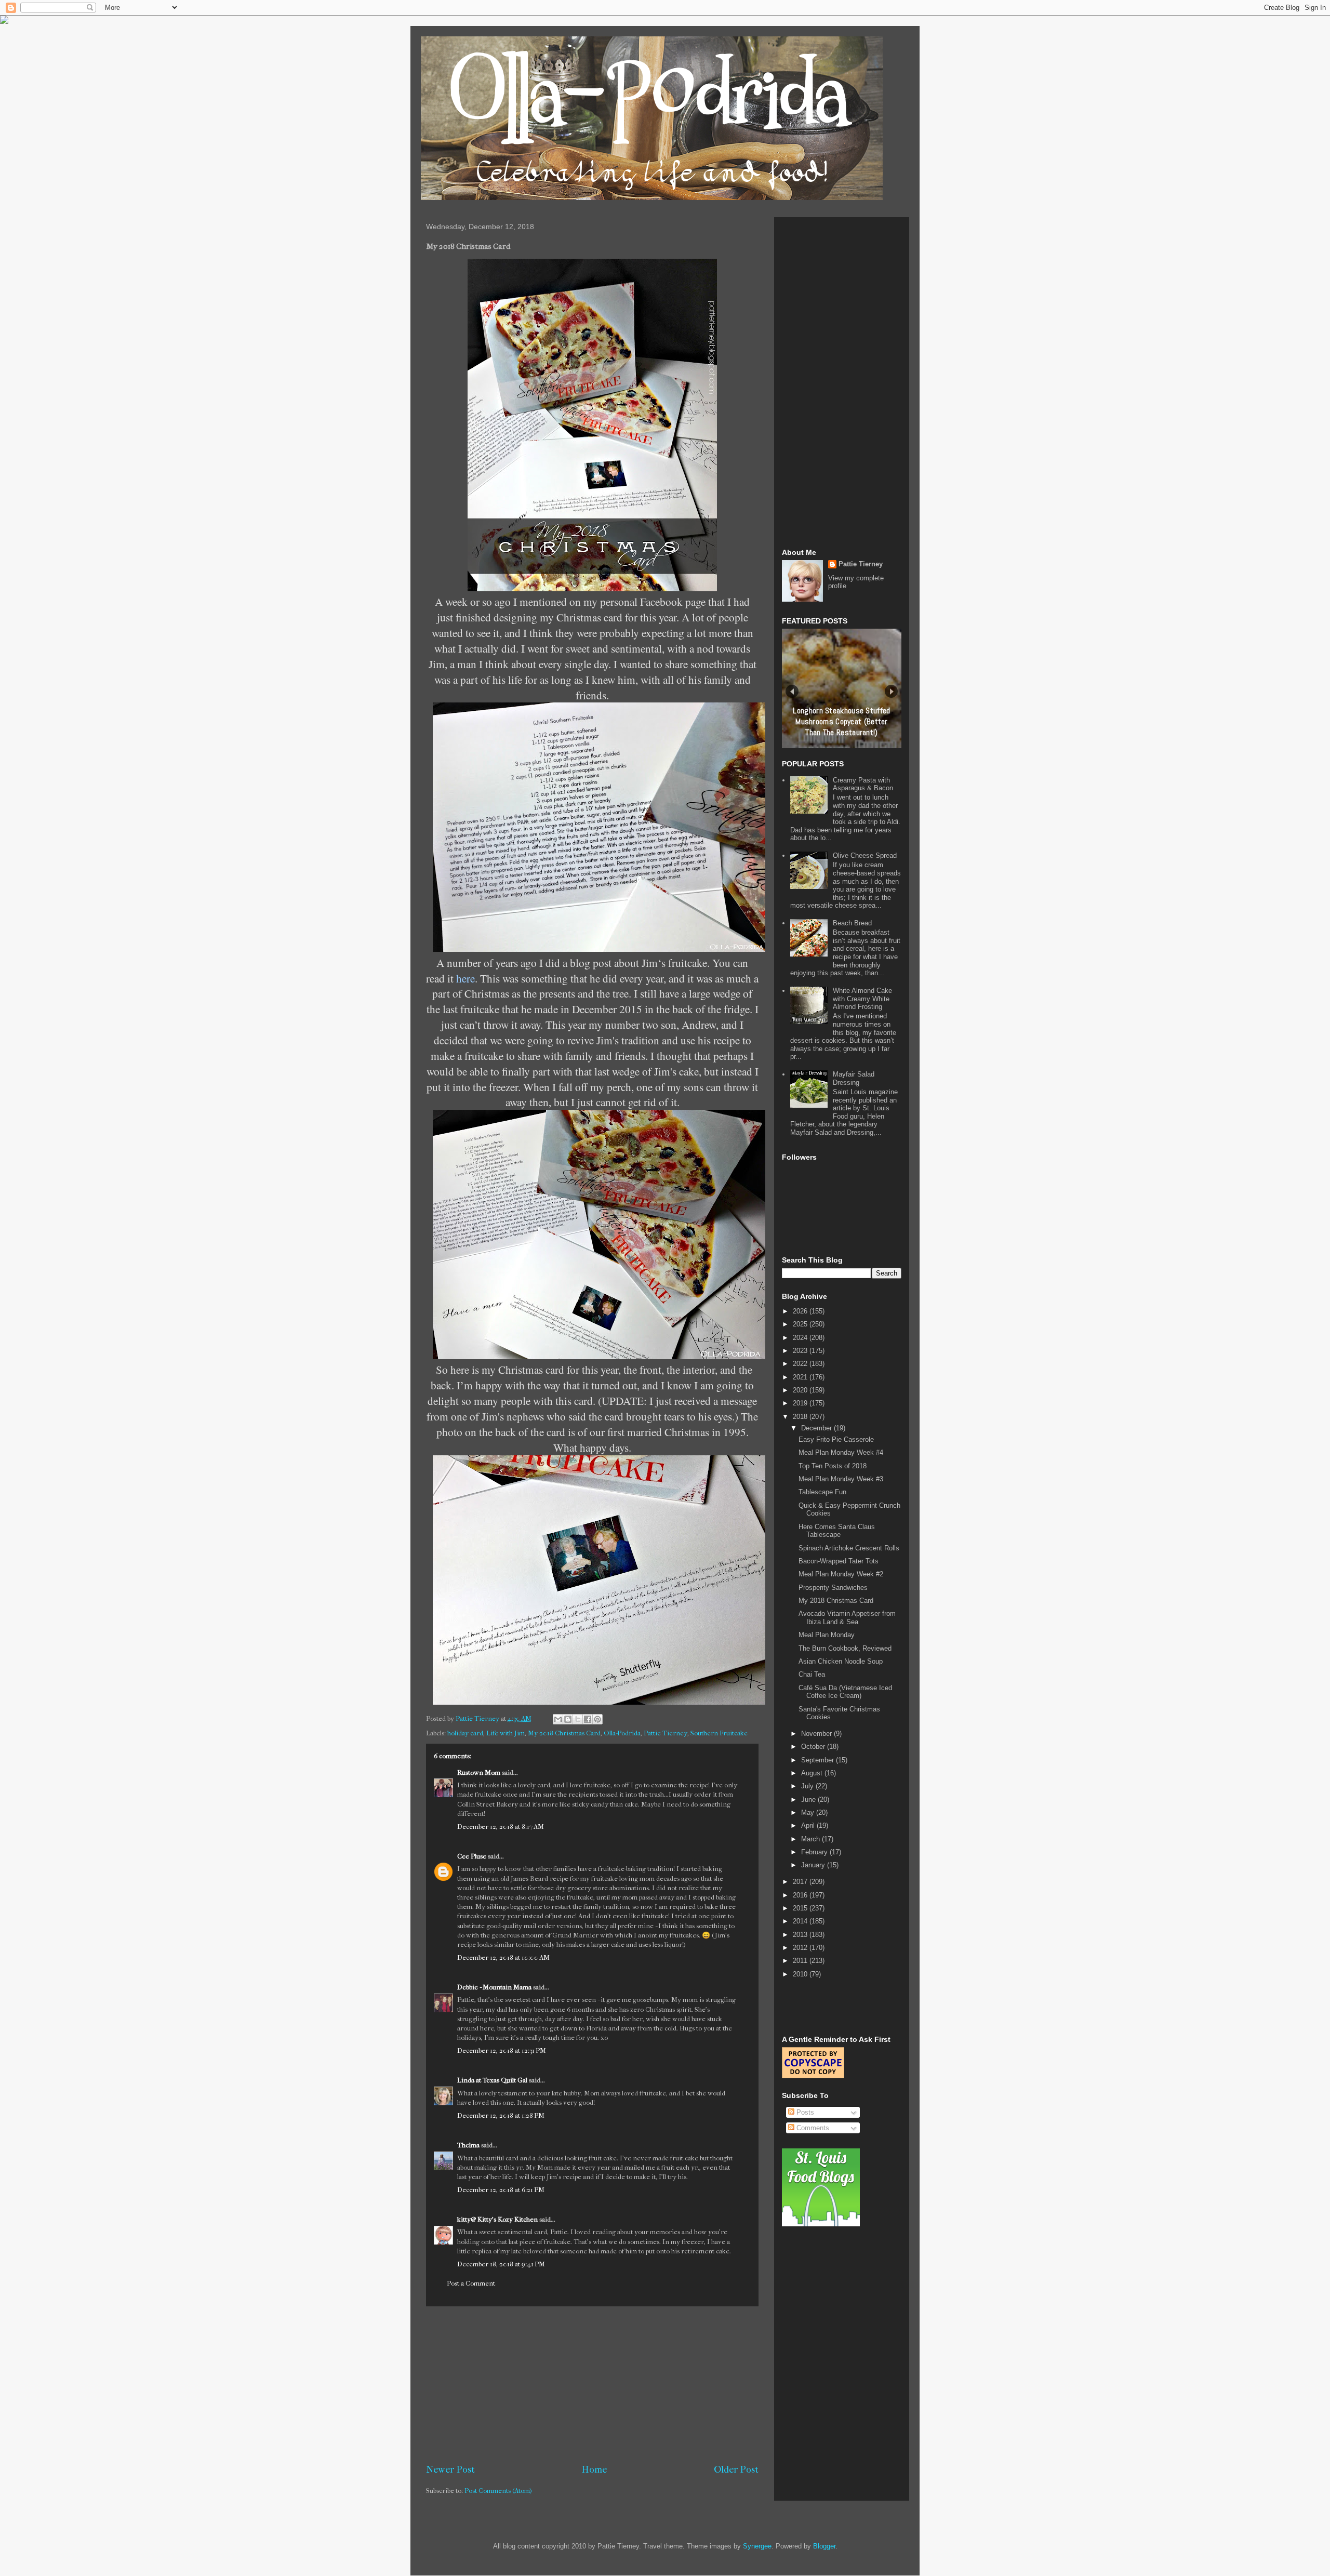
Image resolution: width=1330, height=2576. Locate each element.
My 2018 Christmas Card (564, 1733)
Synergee (757, 2546)
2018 (801, 1417)
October (814, 1747)
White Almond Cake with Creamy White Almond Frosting (862, 999)
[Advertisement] (592, 2385)
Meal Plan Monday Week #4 (841, 1452)
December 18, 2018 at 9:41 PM (501, 2264)
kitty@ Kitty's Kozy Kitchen (497, 2219)
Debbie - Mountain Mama (494, 1987)
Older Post (736, 2469)
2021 (801, 1377)
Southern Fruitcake (719, 1733)
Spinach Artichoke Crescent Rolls (849, 1548)
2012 (801, 1948)
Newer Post (450, 2469)
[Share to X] (578, 1719)
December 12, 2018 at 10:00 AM (503, 1957)
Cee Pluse (472, 1856)
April (809, 1825)
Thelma (469, 2145)
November (817, 1734)
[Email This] (558, 1719)
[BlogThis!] (568, 1719)
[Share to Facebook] (588, 1719)
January (814, 1865)
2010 (801, 1974)
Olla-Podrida (622, 1733)
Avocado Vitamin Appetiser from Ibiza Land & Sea (847, 1618)
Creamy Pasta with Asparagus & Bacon (863, 784)
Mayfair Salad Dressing (854, 1078)
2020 (801, 1390)
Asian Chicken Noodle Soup (841, 1661)
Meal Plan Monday (827, 1635)
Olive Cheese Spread (865, 855)
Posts (804, 2112)
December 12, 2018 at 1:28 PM (501, 2115)
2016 (801, 1895)
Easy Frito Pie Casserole (836, 1439)
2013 (801, 1935)
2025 (801, 1324)
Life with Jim (506, 1733)
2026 (801, 1311)
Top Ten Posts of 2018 (833, 1466)
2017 (801, 1882)
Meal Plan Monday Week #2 (841, 1574)
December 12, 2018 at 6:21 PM (501, 2190)
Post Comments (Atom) (498, 2491)
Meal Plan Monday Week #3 (841, 1479)
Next (891, 691)
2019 (801, 1403)
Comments (812, 2128)
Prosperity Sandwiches (833, 1588)
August (813, 1773)
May (809, 1813)
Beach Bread (852, 923)
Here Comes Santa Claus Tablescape (837, 1531)
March (812, 1839)
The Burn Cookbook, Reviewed (845, 1648)
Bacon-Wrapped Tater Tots (839, 1561)
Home (594, 2469)
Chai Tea (812, 1674)
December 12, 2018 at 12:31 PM (502, 2050)
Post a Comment (471, 2283)
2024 (801, 1338)
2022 (801, 1364)
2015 (801, 1908)
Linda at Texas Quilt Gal (492, 2080)
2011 (801, 1961)
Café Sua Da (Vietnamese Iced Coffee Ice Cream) (845, 1692)
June (809, 1800)
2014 (801, 1921)
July (808, 1786)
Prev (792, 691)
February (815, 1852)
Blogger (824, 2546)
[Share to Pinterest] (597, 1719)
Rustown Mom (479, 1772)
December (817, 1428)
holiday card (465, 1733)
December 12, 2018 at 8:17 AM (501, 1827)
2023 (801, 1351)
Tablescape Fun (822, 1492)
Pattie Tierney (666, 1733)
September (819, 1760)
